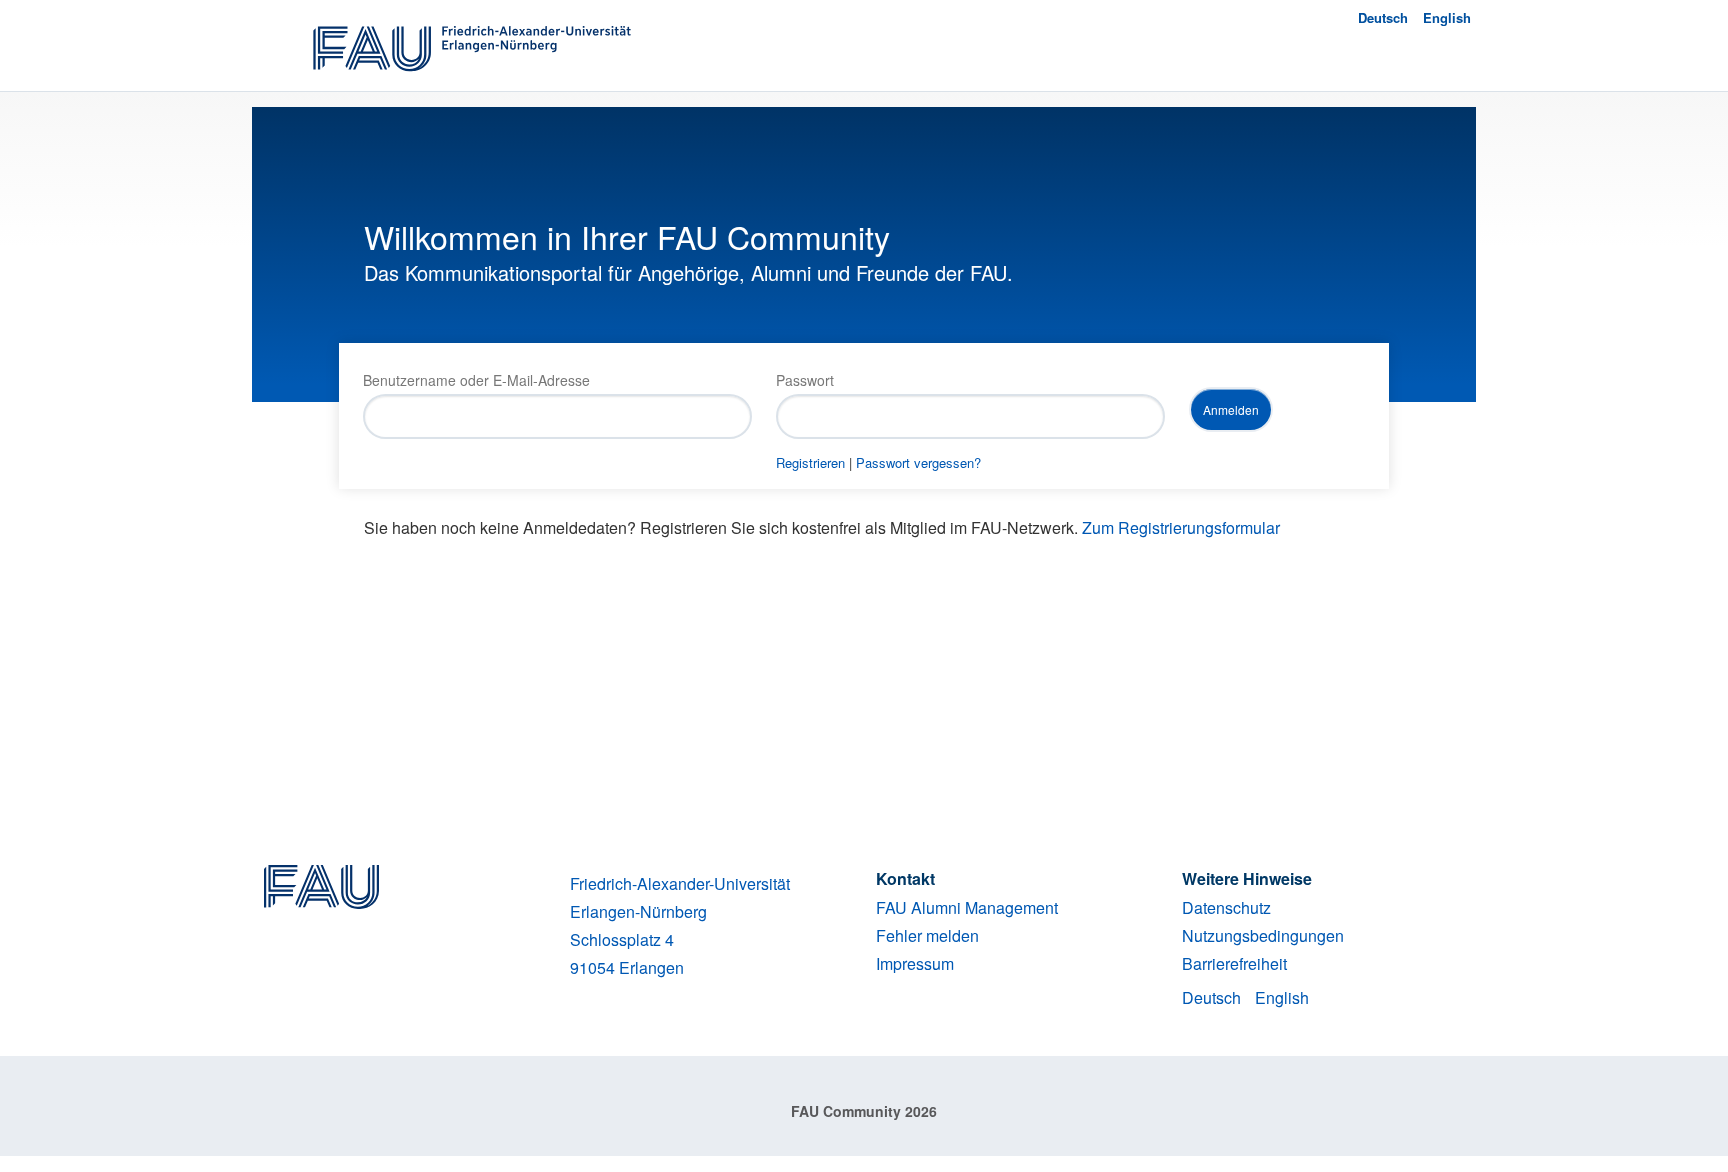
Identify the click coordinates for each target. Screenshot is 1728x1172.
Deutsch (1383, 17)
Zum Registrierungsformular (1181, 527)
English (1447, 17)
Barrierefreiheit (1234, 963)
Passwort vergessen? (918, 462)
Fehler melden (927, 935)
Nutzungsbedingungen (1263, 935)
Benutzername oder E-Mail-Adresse (476, 380)
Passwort (805, 380)
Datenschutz (1226, 907)
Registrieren (810, 462)
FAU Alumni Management (967, 907)
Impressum (915, 963)
